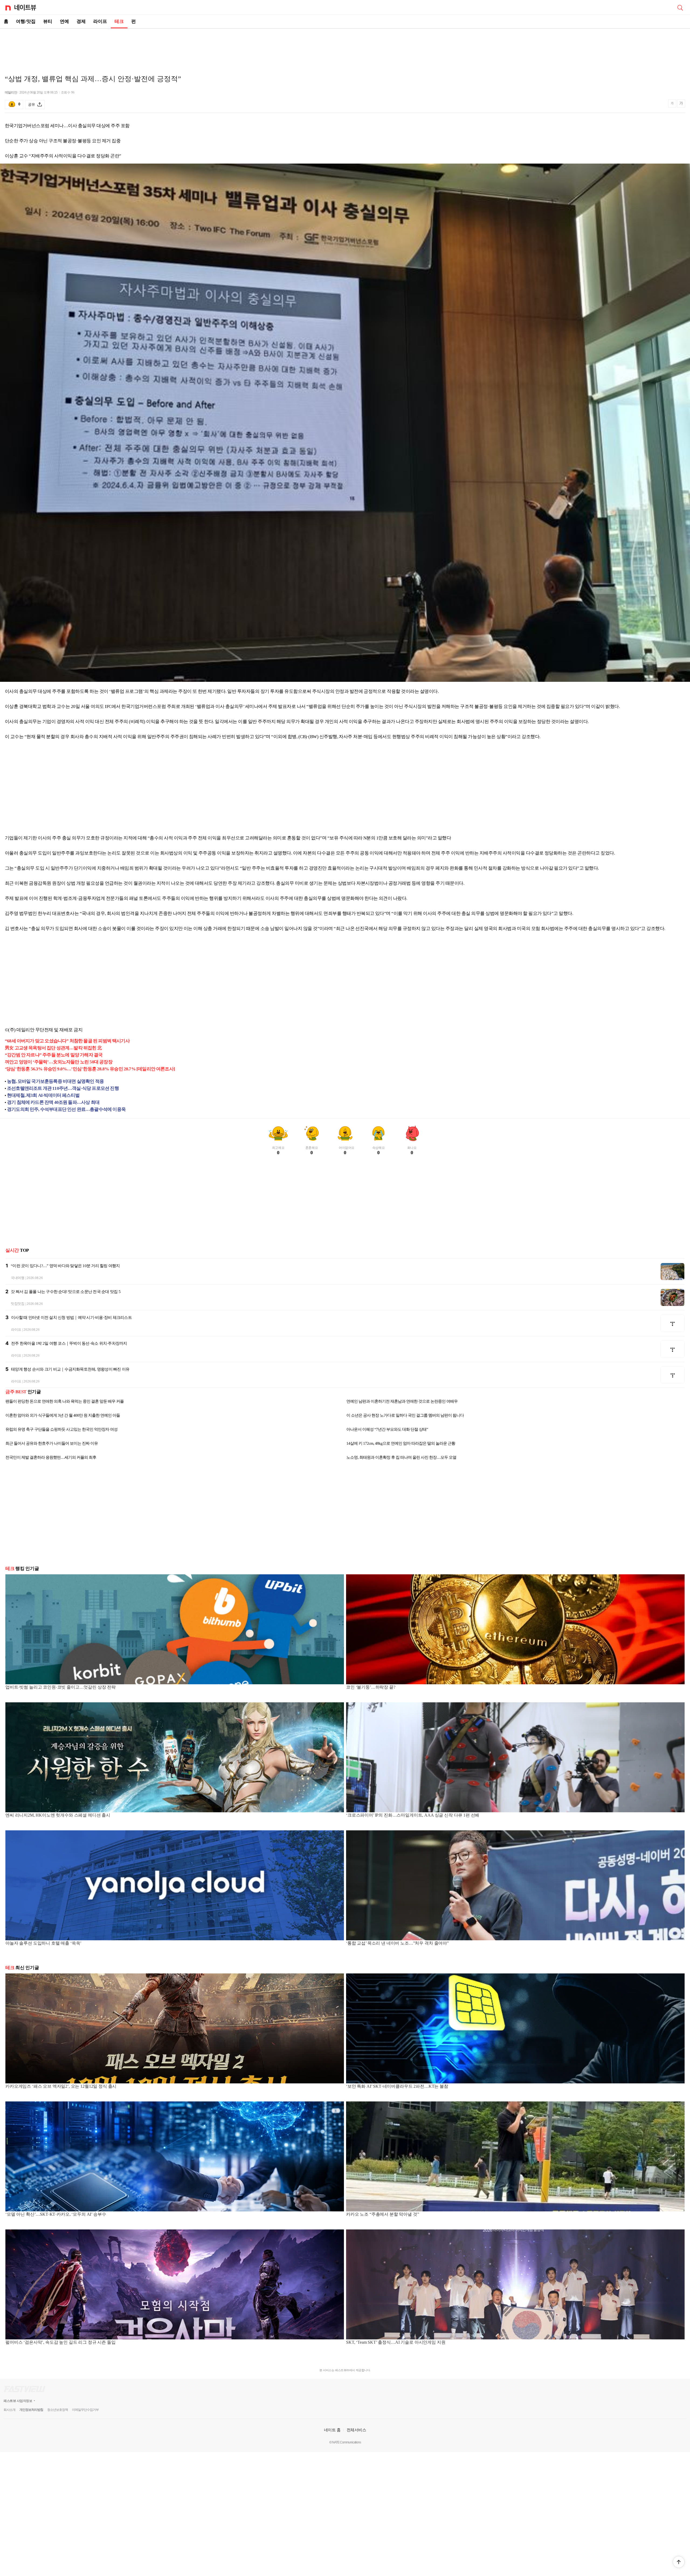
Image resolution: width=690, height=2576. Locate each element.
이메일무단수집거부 (85, 2410)
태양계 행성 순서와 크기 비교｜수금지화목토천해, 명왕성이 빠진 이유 (70, 1369)
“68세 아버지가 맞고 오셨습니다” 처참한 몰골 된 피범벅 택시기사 (67, 1041)
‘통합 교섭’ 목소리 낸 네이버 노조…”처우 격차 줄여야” (397, 1943)
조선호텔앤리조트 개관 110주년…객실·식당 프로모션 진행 (63, 1088)
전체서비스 (356, 2430)
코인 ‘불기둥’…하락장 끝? (371, 1687)
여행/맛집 (26, 21)
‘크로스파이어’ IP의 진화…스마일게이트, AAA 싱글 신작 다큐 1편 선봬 (413, 1815)
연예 (64, 21)
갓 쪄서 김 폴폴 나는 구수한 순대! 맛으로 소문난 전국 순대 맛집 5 (66, 1292)
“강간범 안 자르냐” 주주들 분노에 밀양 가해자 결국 (54, 1055)
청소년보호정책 (58, 2410)
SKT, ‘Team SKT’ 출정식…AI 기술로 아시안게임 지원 (396, 2342)
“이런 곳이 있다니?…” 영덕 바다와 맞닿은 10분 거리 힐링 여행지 (65, 1266)
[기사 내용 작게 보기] (673, 106)
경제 (81, 21)
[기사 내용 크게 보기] (681, 104)
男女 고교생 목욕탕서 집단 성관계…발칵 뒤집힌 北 (53, 1048)
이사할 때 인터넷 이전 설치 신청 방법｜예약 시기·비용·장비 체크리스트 (71, 1318)
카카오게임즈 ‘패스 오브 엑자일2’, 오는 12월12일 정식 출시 (61, 2086)
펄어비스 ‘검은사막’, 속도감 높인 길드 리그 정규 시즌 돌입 (61, 2342)
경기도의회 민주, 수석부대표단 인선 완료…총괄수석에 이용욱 (66, 1109)
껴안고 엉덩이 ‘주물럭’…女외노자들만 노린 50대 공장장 (59, 1062)
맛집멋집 (18, 1304)
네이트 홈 (332, 2430)
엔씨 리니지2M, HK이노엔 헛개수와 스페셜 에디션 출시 (58, 1815)
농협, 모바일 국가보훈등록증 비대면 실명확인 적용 (55, 1081)
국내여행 (18, 1278)
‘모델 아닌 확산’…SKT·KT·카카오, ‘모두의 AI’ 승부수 (56, 2214)
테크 (119, 21)
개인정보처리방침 (31, 2410)
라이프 (100, 21)
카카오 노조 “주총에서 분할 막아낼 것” (382, 2214)
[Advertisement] (345, 47)
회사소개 (9, 2410)
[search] (680, 7)
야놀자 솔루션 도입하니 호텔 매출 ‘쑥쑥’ (43, 1943)
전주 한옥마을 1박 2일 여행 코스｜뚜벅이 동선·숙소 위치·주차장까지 (69, 1343)
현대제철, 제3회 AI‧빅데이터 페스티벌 (43, 1095)
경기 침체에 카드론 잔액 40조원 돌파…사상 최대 (53, 1102)
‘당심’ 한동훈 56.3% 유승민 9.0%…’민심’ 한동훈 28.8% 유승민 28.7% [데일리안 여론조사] (90, 1069)
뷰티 (48, 21)
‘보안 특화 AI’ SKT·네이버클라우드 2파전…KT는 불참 (397, 2086)
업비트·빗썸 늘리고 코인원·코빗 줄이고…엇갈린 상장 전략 (61, 1687)
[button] (679, 2562)
